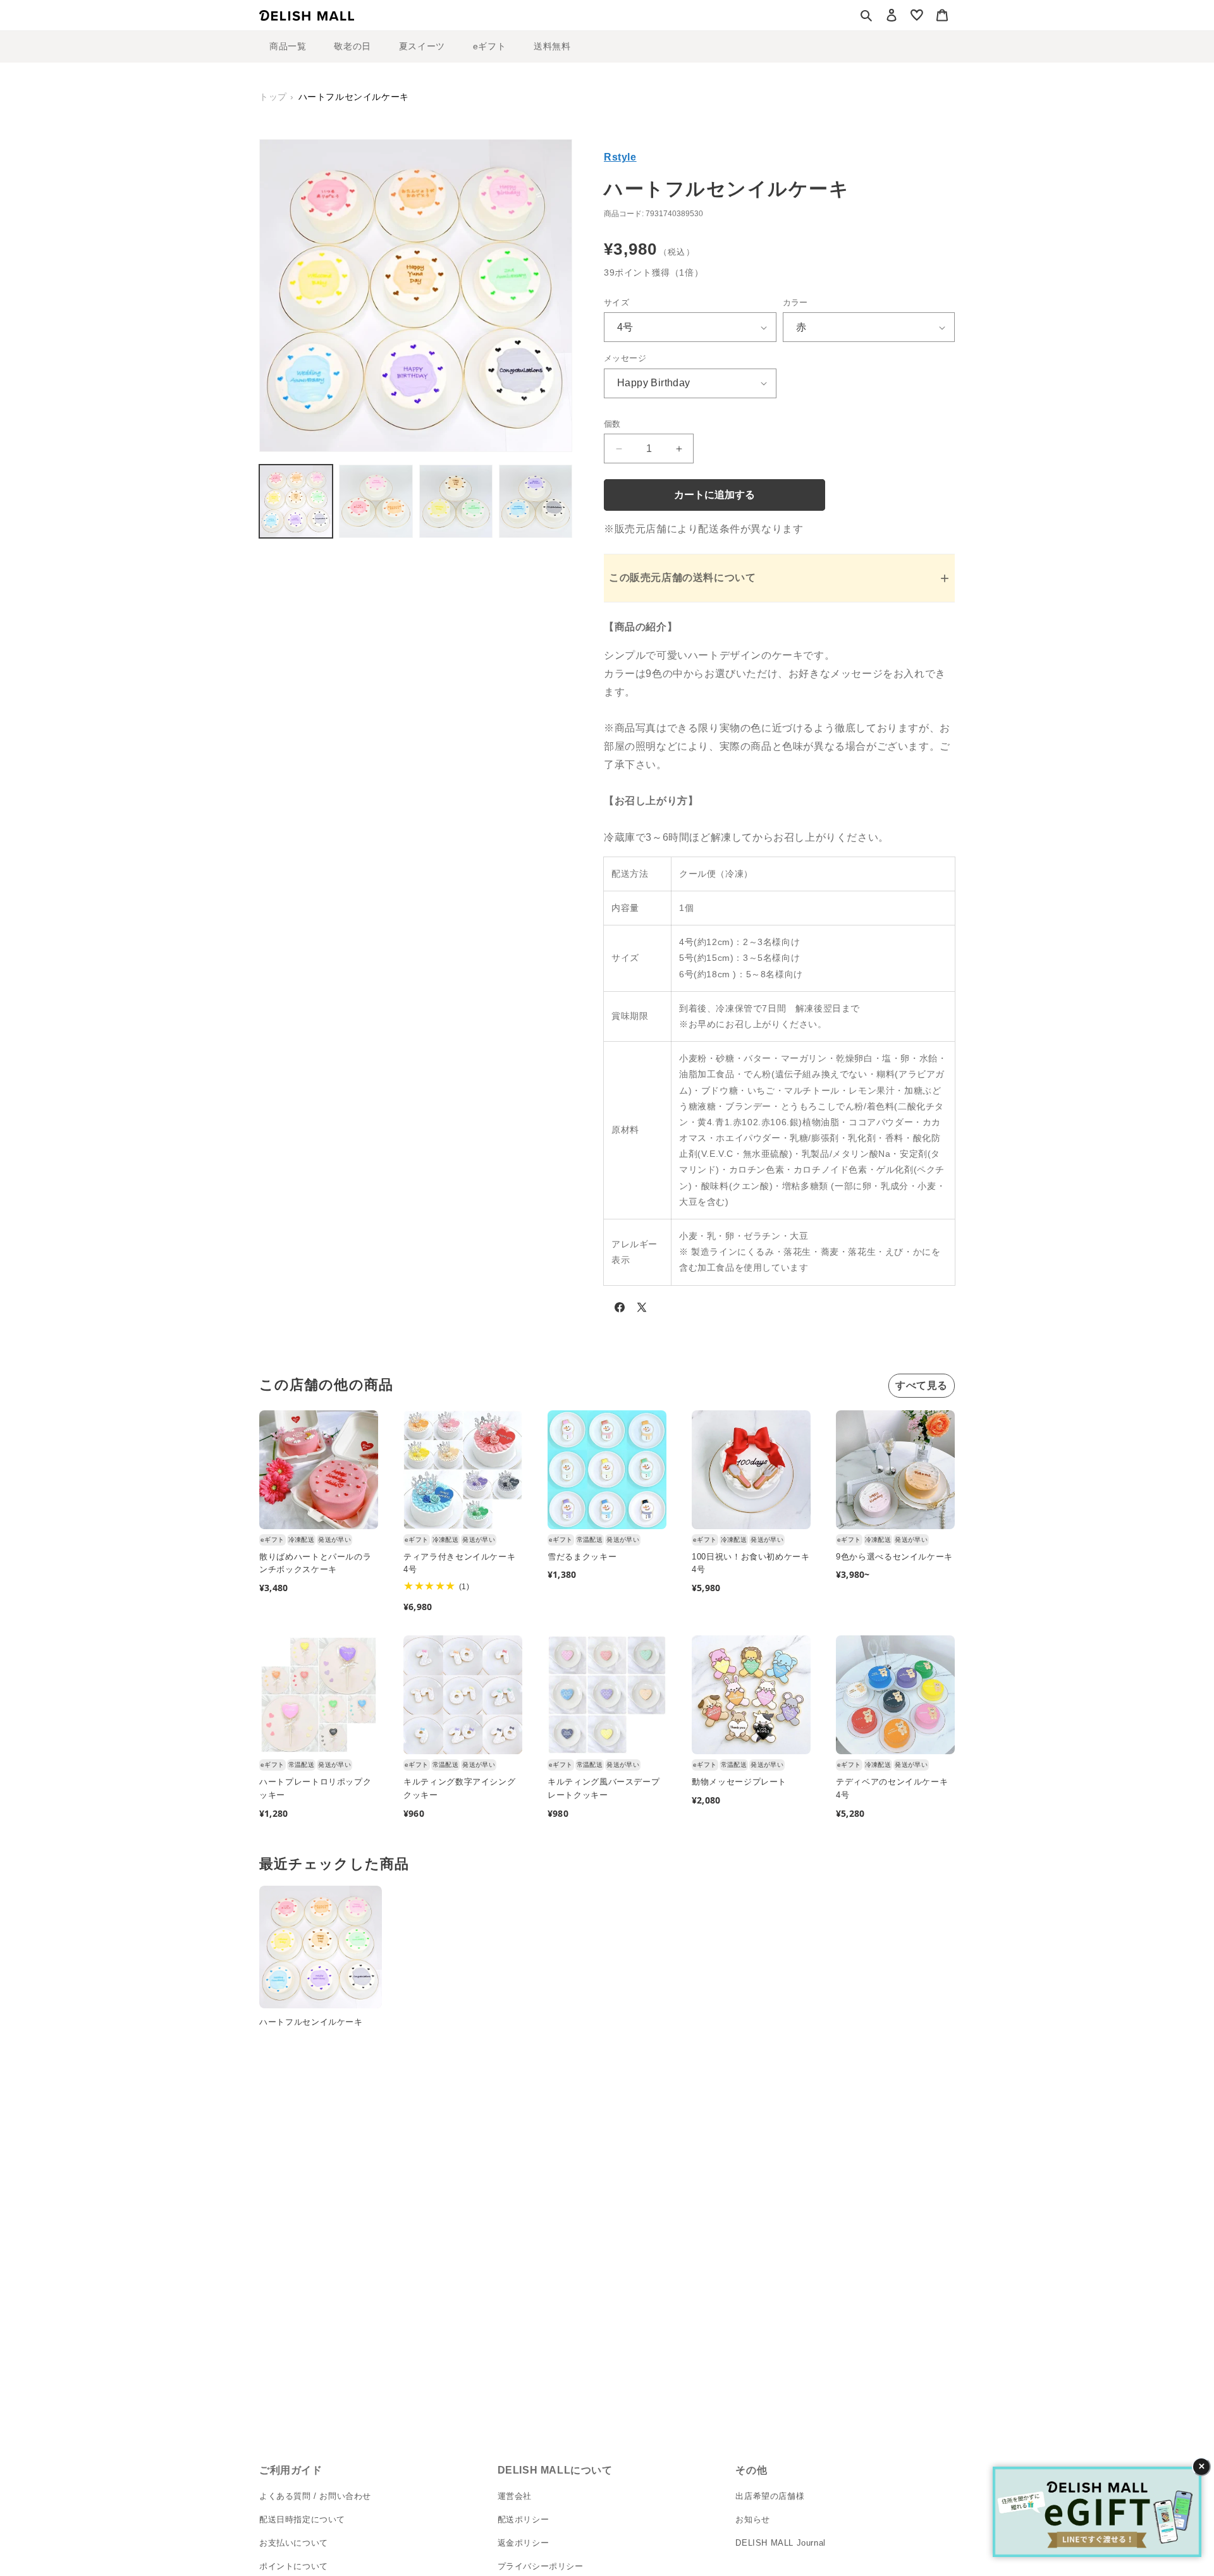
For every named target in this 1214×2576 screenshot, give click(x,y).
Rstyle (620, 157)
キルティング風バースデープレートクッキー (604, 1788)
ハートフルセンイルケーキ (311, 2022)
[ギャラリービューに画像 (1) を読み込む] (296, 501)
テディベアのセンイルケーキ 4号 (892, 1788)
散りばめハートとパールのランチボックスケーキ (315, 1563)
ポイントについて (294, 2566)
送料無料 (552, 46)
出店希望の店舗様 (770, 2497)
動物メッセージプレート (739, 1782)
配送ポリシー (524, 2520)
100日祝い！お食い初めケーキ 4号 (751, 1563)
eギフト (489, 46)
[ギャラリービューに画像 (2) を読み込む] (376, 501)
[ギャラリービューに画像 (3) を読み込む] (456, 501)
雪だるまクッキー (582, 1557)
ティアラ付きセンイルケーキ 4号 (459, 1563)
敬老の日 (352, 46)
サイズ (616, 302)
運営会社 (515, 2497)
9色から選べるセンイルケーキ (894, 1557)
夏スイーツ (422, 46)
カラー (795, 302)
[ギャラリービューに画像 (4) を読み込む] (536, 501)
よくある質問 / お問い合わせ (315, 2497)
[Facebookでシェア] (620, 1310)
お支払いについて (294, 2543)
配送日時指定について (302, 2520)
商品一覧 (288, 46)
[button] (866, 15)
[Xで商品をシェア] (642, 1310)
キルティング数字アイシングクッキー (459, 1788)
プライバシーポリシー (541, 2566)
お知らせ (752, 2520)
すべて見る (922, 1385)
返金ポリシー (524, 2543)
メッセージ (625, 358)
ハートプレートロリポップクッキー (315, 1788)
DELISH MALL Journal (780, 2543)
